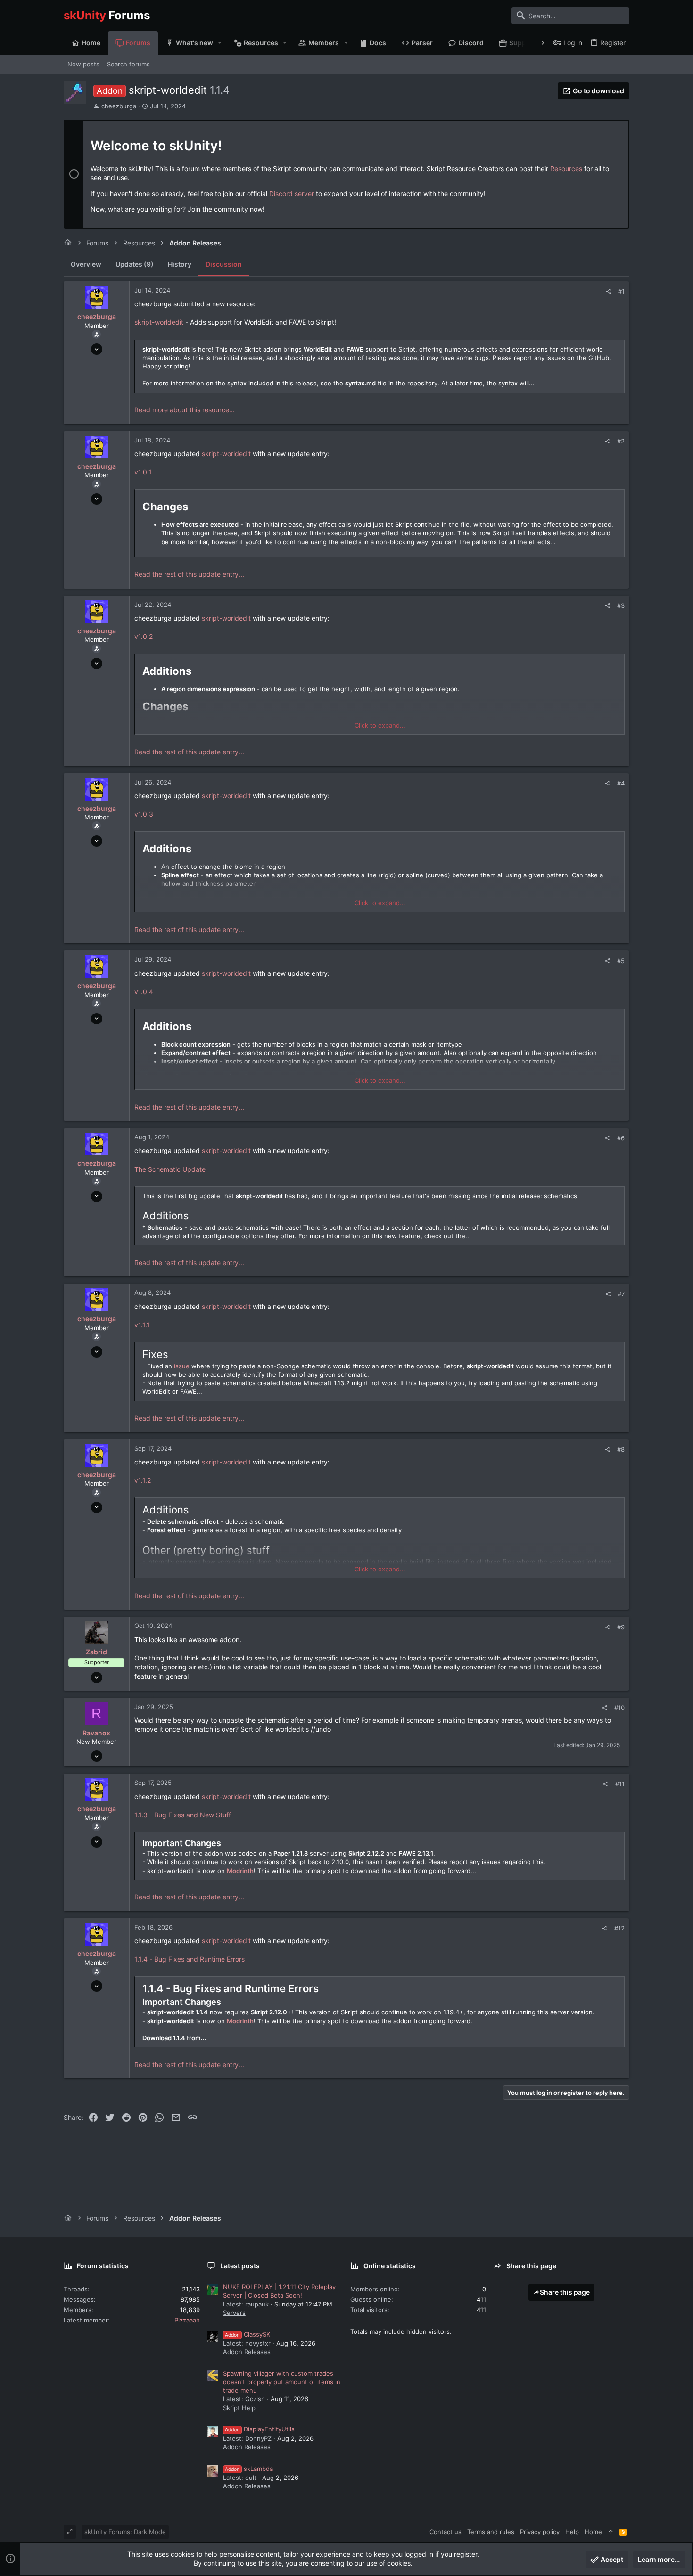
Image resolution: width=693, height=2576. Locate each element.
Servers (234, 2313)
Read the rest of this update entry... (189, 574)
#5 (621, 961)
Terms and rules (491, 2532)
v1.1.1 (142, 1325)
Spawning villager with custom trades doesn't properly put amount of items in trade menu (282, 2382)
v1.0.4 (144, 992)
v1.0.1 (143, 472)
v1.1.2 (143, 1480)
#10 (619, 1708)
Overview (86, 264)
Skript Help (239, 2408)
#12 (619, 1928)
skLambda (249, 2469)
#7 (621, 1294)
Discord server (292, 193)
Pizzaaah (187, 2320)
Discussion (224, 264)
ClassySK (247, 2334)
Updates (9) (135, 264)
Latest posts (240, 2266)
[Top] (611, 2532)
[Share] (608, 291)
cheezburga (119, 106)
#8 (621, 1449)
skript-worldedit (159, 322)
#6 (621, 1138)
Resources (566, 168)
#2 (621, 441)
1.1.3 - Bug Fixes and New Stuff (183, 1815)
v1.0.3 (144, 814)
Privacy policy (540, 2532)
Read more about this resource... (185, 410)
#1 (621, 291)
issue (182, 1366)
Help (572, 2532)
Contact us (445, 2532)
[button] (220, 43)
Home (593, 2532)
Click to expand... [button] (380, 725)
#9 (621, 1627)
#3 (621, 605)
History (180, 264)
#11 (620, 1784)
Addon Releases (247, 2352)
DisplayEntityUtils (260, 2429)
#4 (621, 783)
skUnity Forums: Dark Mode (125, 2532)
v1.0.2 (144, 636)
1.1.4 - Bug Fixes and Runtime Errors (190, 1959)
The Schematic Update (170, 1169)
